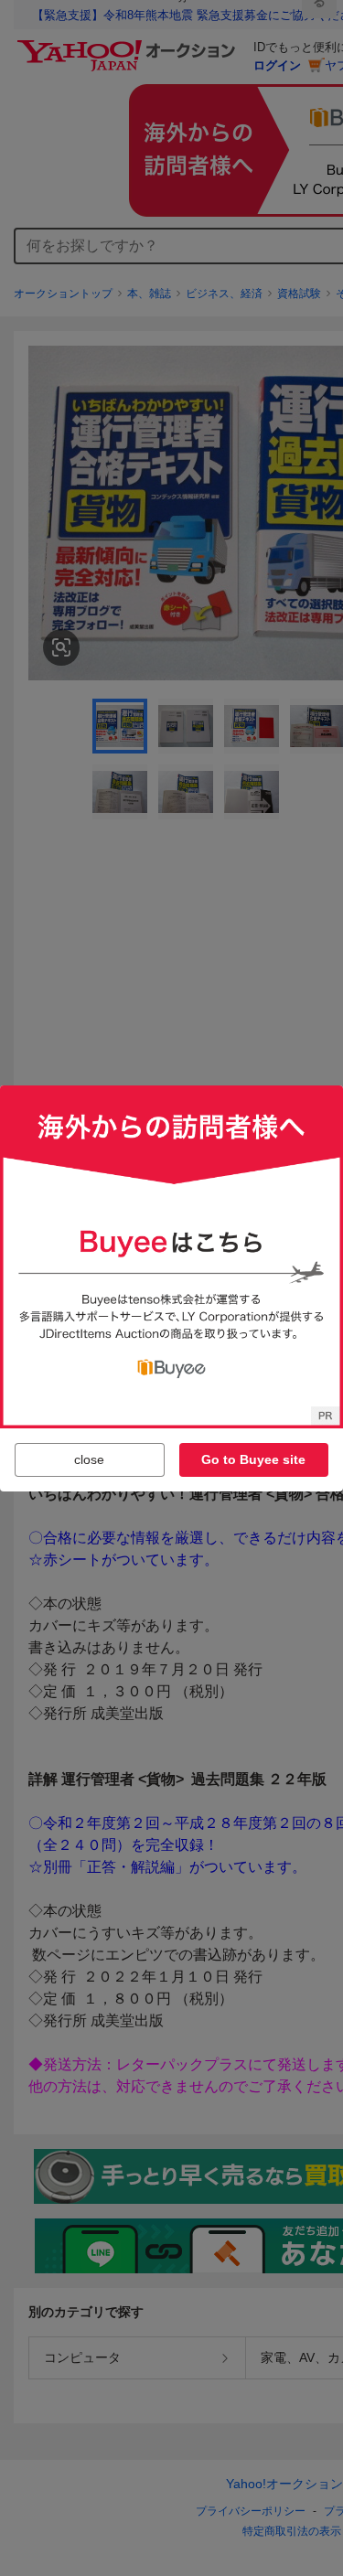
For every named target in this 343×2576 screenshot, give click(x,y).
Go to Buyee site (253, 1459)
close (89, 1459)
